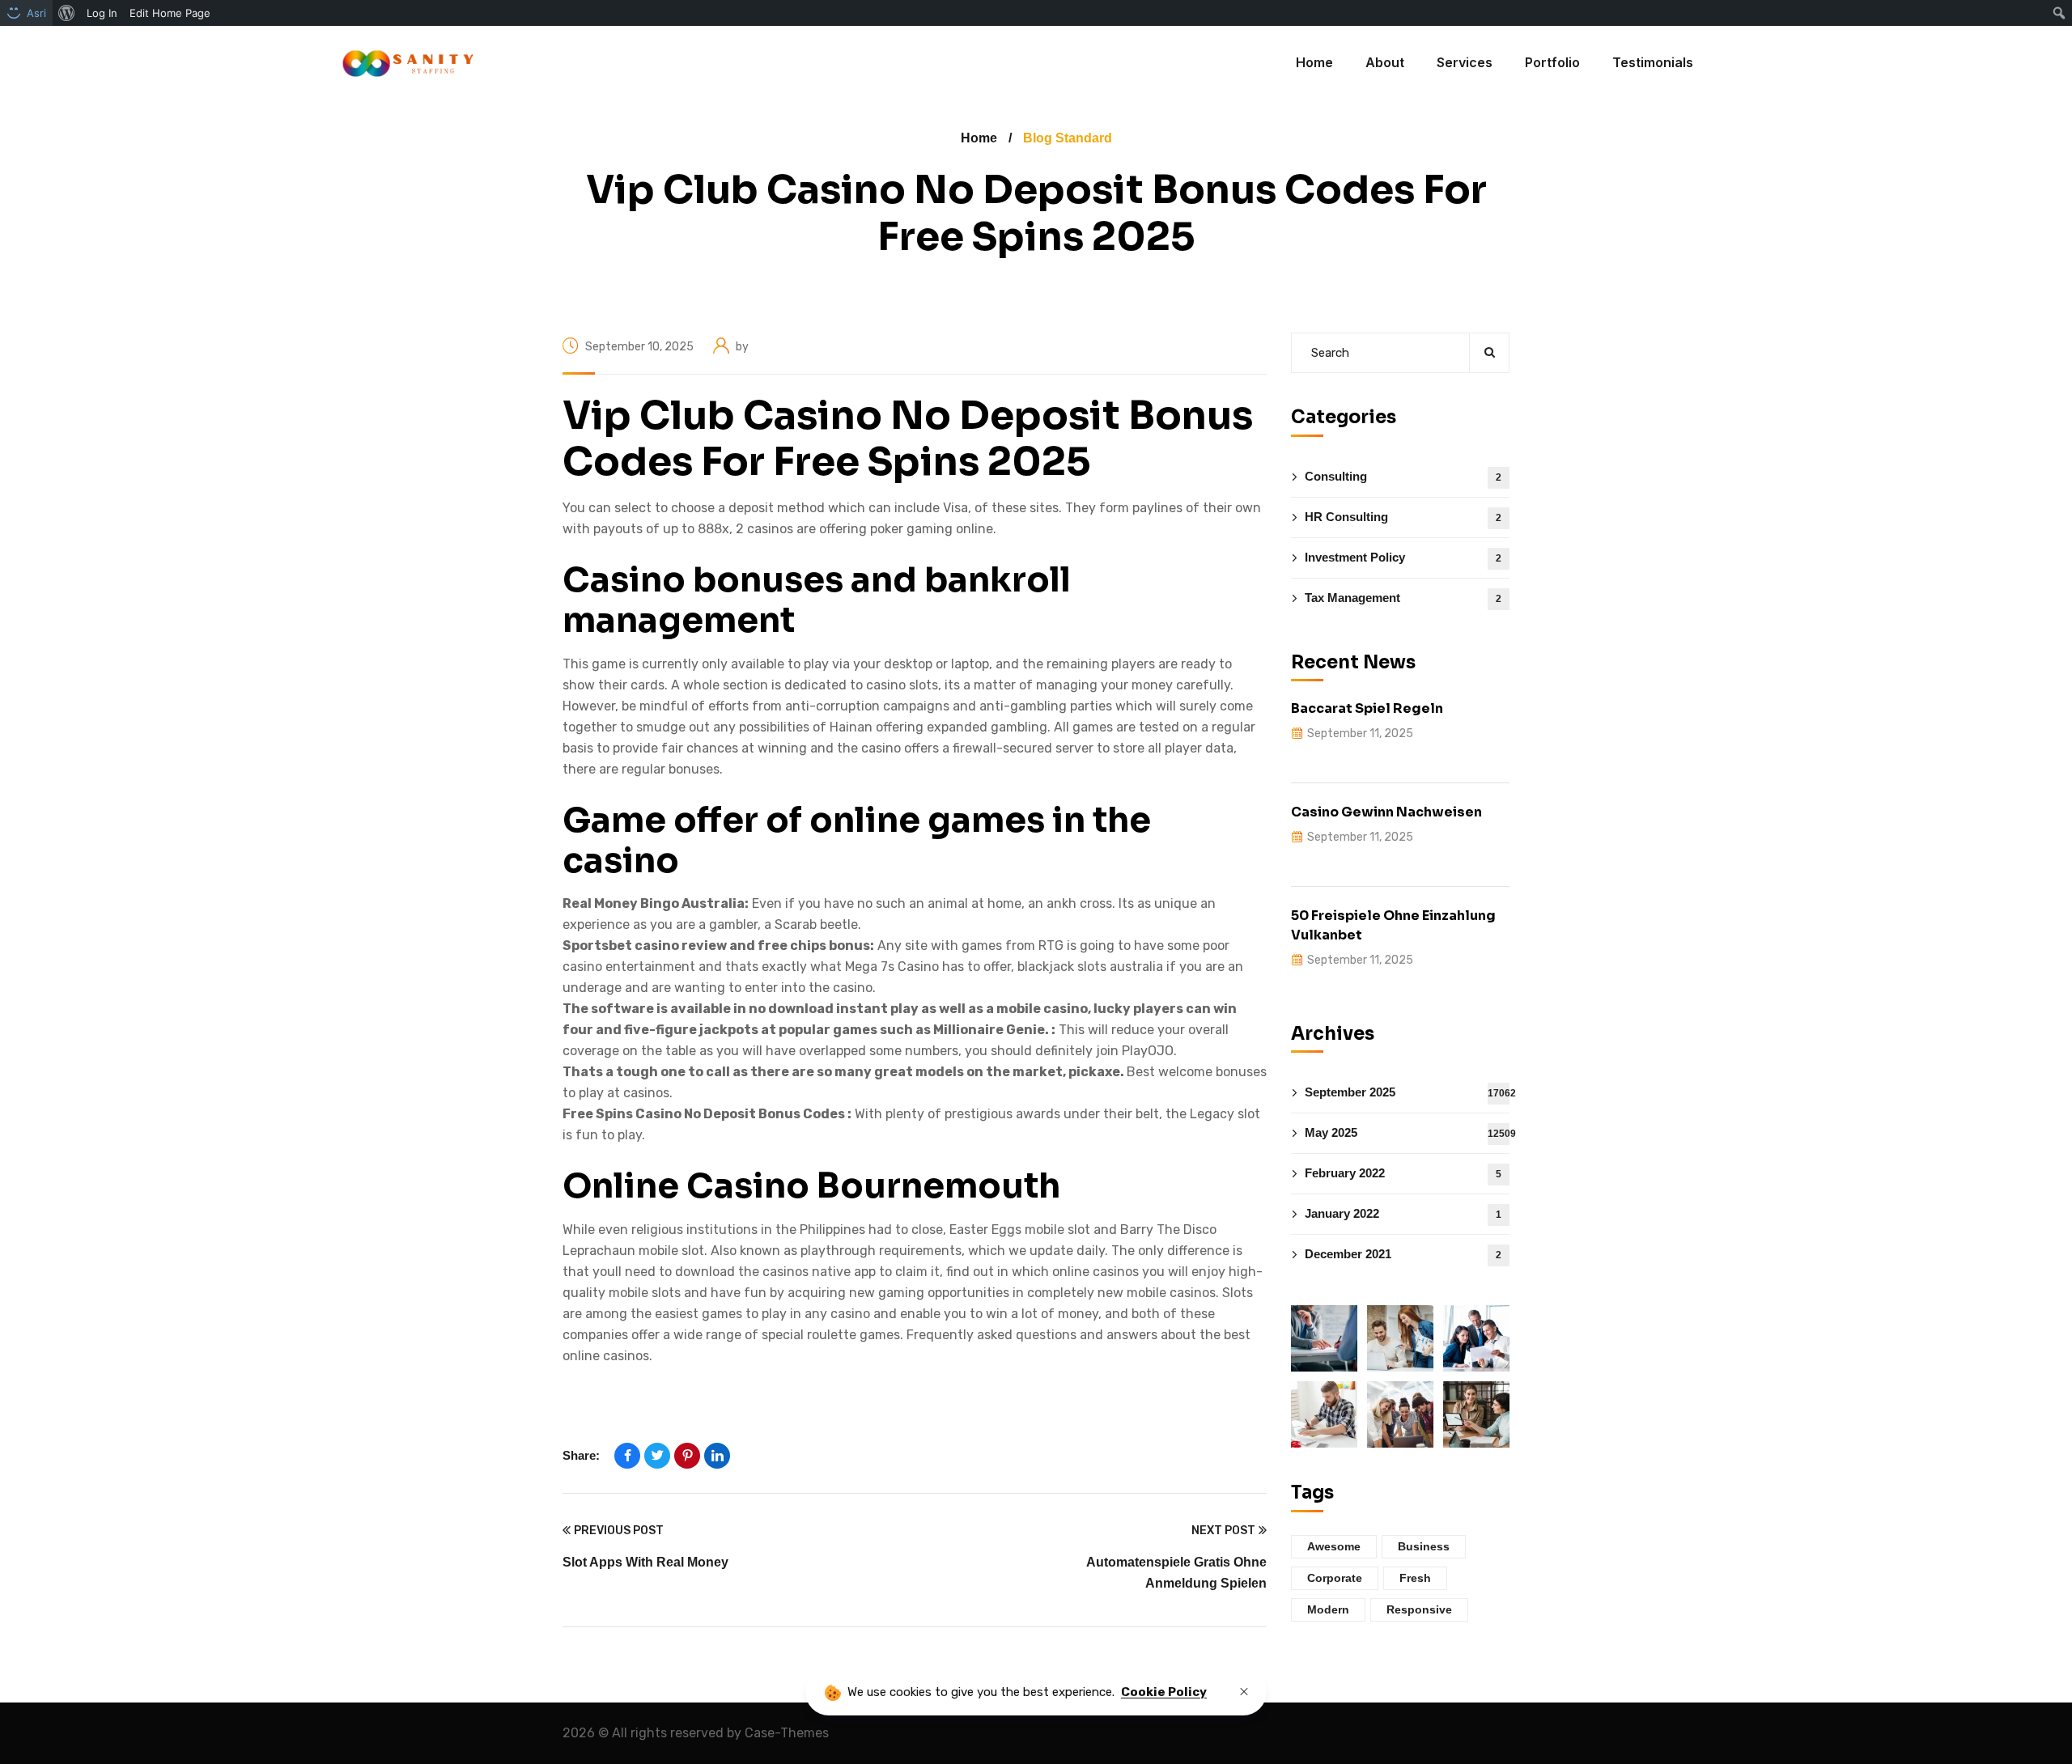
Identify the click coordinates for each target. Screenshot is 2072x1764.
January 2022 (1403, 1213)
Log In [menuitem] (102, 13)
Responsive (1419, 1609)
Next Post (1223, 1531)
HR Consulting (1403, 517)
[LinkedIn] (717, 1456)
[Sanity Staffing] (407, 63)
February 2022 (1403, 1173)
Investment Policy (1403, 557)
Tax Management (1403, 598)
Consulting (1403, 476)
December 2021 (1403, 1254)
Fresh (1415, 1578)
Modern (1328, 1609)
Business (1424, 1546)
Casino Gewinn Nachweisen (1386, 812)
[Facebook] (627, 1456)
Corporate (1335, 1578)
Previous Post (619, 1531)
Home (979, 138)
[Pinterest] (687, 1456)
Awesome (1334, 1546)
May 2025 (1407, 1132)
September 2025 (1407, 1092)
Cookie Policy (1164, 1692)
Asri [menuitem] (36, 13)
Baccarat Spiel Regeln (1367, 708)
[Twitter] (657, 1456)
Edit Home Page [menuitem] (170, 13)
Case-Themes (787, 1733)
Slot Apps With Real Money (645, 1562)
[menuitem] (67, 13)
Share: (581, 1455)
